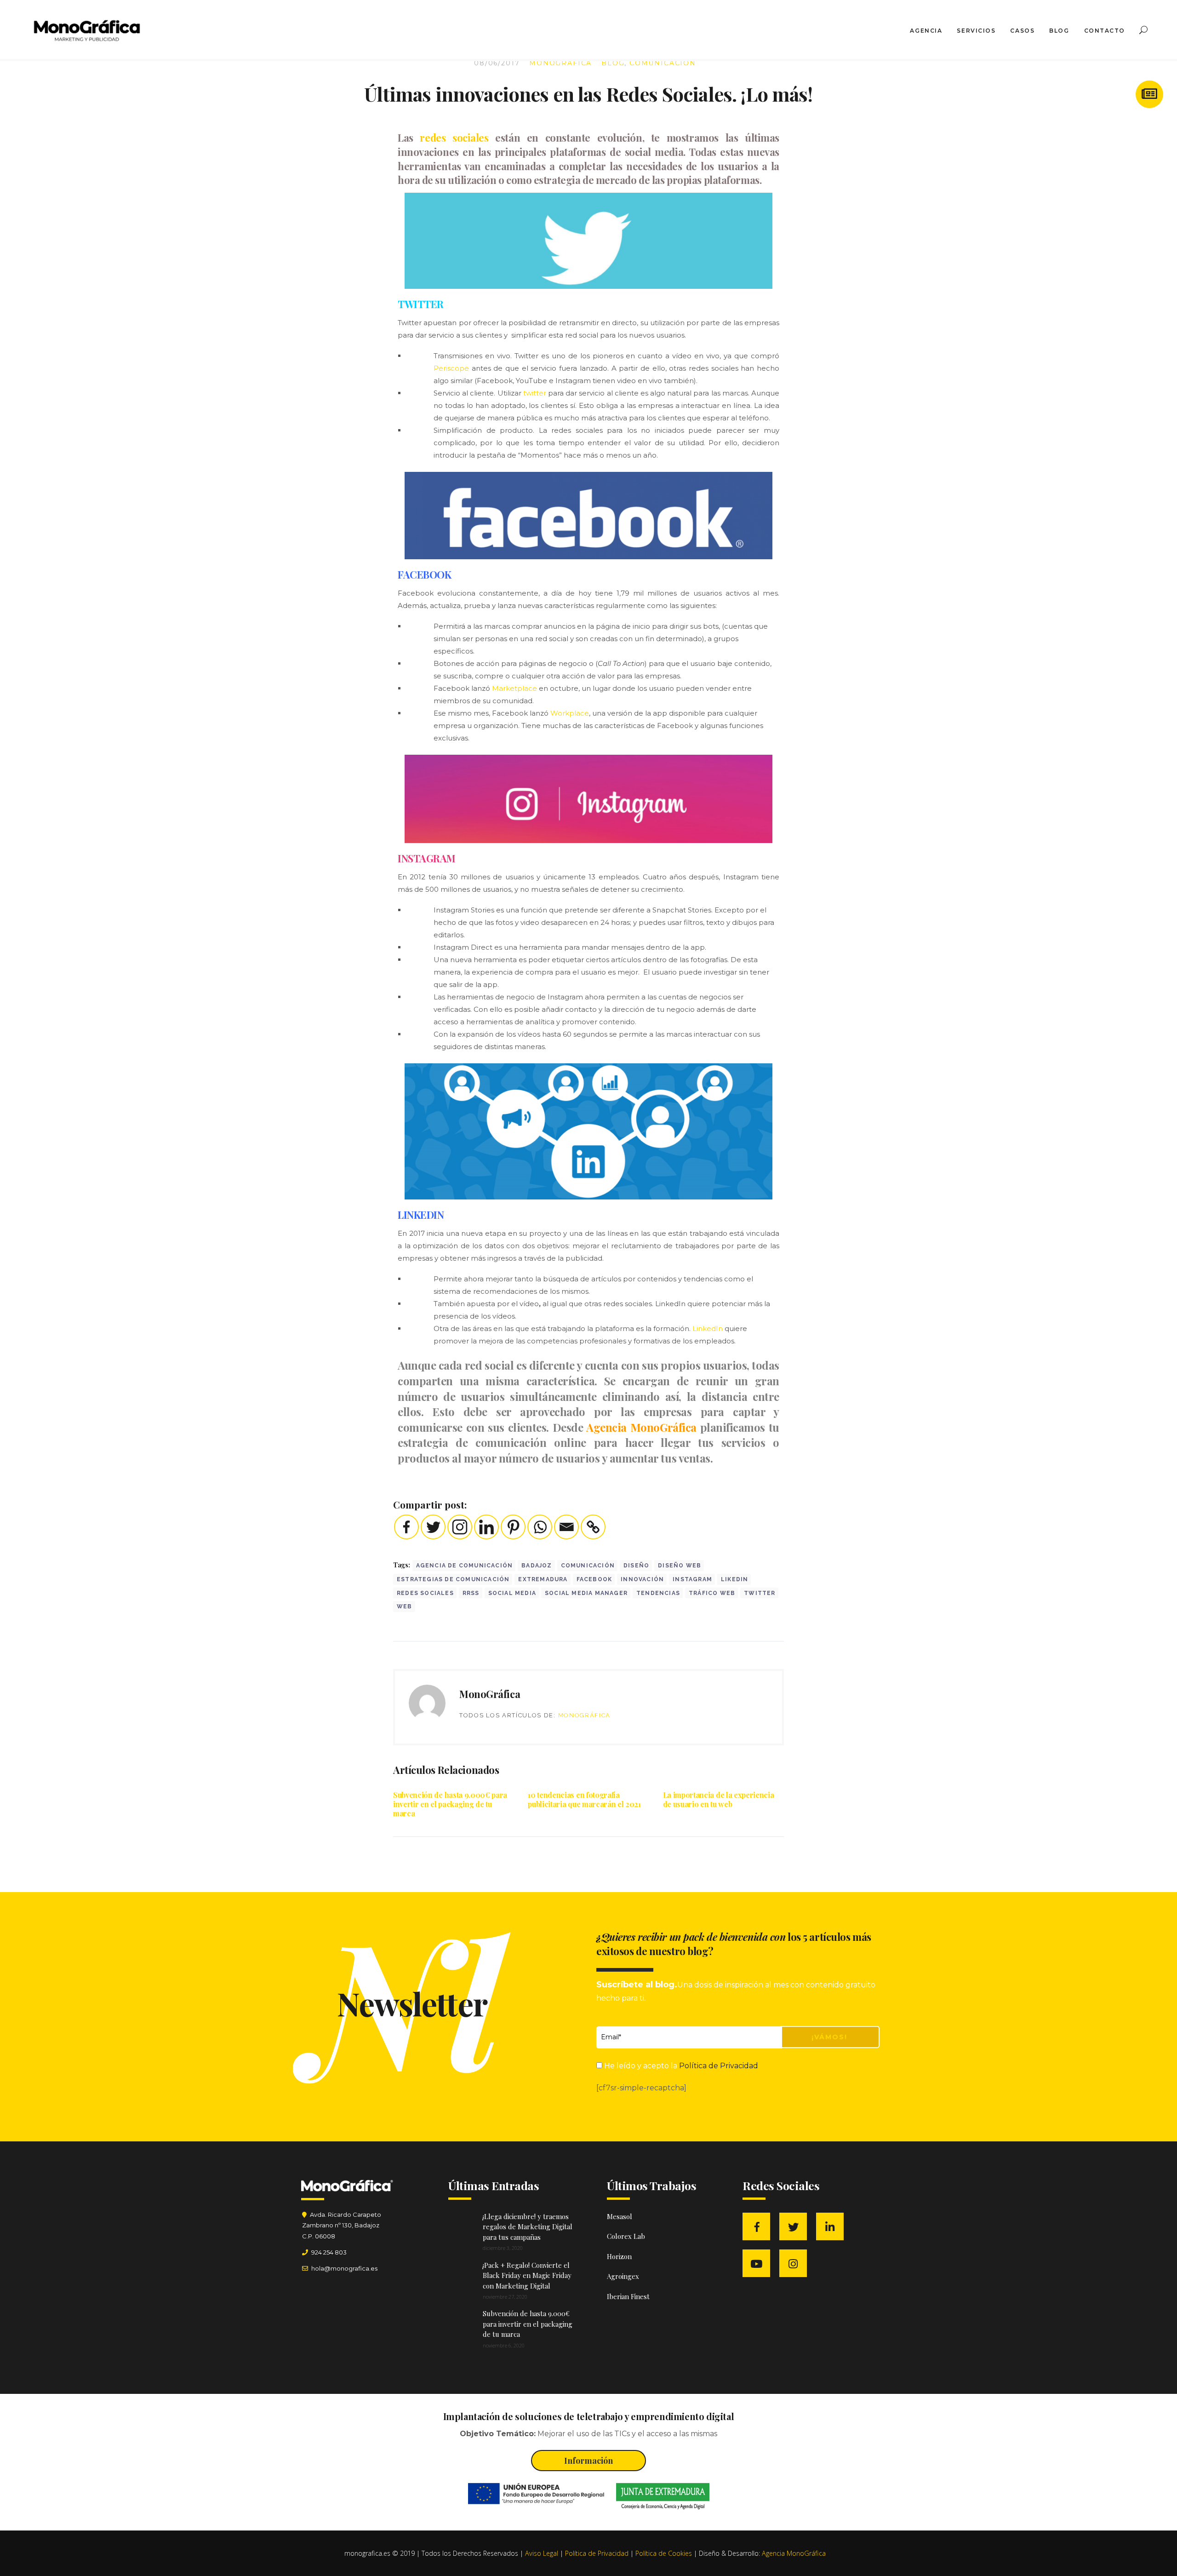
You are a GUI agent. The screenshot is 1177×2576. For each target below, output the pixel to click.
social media (512, 1593)
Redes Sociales (425, 1593)
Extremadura (543, 1579)
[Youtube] (759, 2264)
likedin (734, 1579)
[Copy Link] (593, 1527)
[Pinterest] (513, 1527)
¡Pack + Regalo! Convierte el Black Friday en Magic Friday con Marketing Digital (527, 2275)
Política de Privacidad (719, 2066)
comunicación (588, 1566)
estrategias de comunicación (453, 1579)
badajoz (537, 1566)
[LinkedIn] (832, 2227)
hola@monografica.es (344, 2268)
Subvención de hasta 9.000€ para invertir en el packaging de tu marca (450, 1804)
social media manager (586, 1593)
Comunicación (663, 63)
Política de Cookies (664, 2553)
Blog (613, 63)
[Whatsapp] (540, 1527)
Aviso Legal (542, 2553)
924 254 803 (329, 2252)
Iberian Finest (628, 2296)
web (405, 1606)
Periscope (451, 368)
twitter (535, 393)
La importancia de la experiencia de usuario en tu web (719, 1799)
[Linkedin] (486, 1527)
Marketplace (514, 688)
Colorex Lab (626, 2236)
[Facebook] (406, 1527)
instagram (692, 1579)
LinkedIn (708, 1328)
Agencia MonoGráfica (641, 1427)
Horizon (619, 2256)
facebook (594, 1579)
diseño (636, 1566)
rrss (471, 1593)
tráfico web (712, 1593)
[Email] (566, 1527)
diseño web (680, 1566)
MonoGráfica (560, 63)
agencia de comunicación (465, 1566)
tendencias (658, 1593)
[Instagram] (460, 1527)
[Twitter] (433, 1527)
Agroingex (623, 2276)
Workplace (570, 713)
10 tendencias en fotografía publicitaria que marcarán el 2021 (584, 1799)
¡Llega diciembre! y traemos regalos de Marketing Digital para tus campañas (528, 2227)
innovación (642, 1579)
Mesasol (620, 2216)
